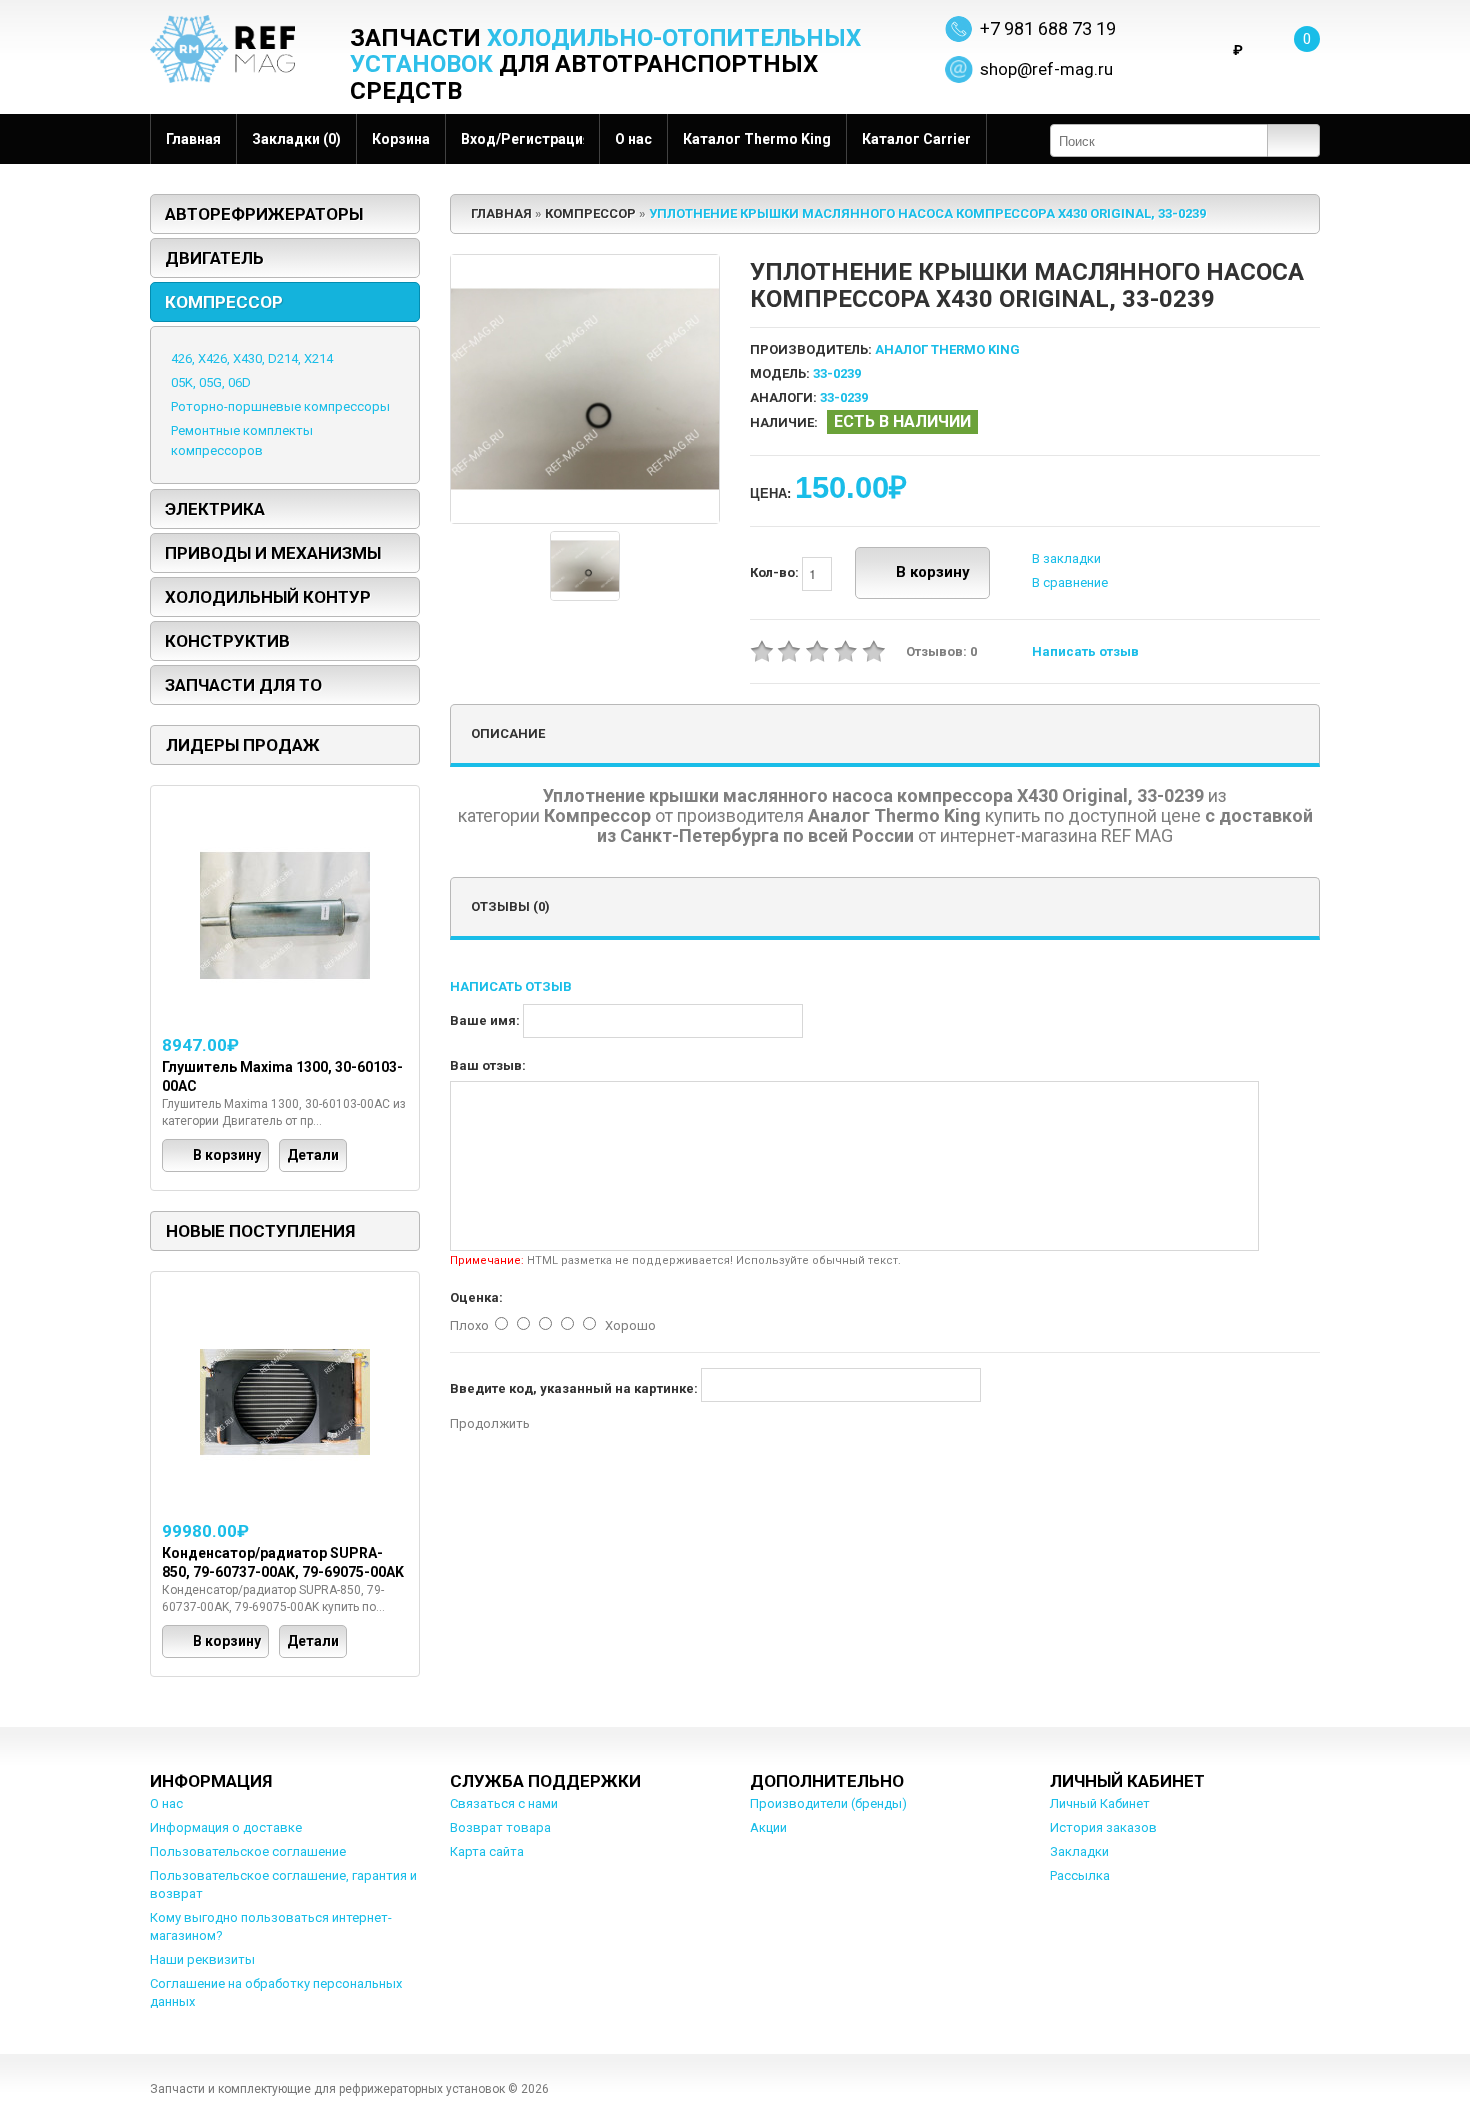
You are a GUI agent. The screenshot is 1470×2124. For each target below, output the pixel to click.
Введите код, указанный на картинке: (574, 1388)
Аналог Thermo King (947, 349)
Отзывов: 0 (941, 651)
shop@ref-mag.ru (1046, 69)
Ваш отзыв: (488, 1065)
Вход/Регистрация (522, 139)
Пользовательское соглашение (248, 1851)
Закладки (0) (296, 139)
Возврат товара (500, 1827)
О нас (633, 139)
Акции (768, 1827)
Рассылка (1080, 1875)
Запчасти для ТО (243, 685)
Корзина (401, 139)
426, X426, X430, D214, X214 (252, 358)
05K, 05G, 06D (211, 382)
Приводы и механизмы (273, 553)
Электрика (215, 509)
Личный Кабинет (1100, 1803)
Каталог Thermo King (757, 139)
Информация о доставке (226, 1827)
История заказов (1103, 1827)
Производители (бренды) (828, 1803)
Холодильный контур (268, 597)
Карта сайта (487, 1851)
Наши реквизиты (202, 1959)
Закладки (1079, 1851)
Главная (193, 139)
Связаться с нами (504, 1803)
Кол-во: (776, 572)
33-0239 (844, 397)
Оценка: (476, 1297)
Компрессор (224, 302)
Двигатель (214, 258)
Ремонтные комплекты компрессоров (242, 440)
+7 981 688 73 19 (1048, 28)
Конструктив (227, 641)
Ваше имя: (485, 1020)
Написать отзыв (1085, 651)
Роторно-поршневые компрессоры (280, 406)
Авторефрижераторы (264, 214)
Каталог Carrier (916, 139)
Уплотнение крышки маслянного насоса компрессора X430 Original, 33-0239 (927, 213)
